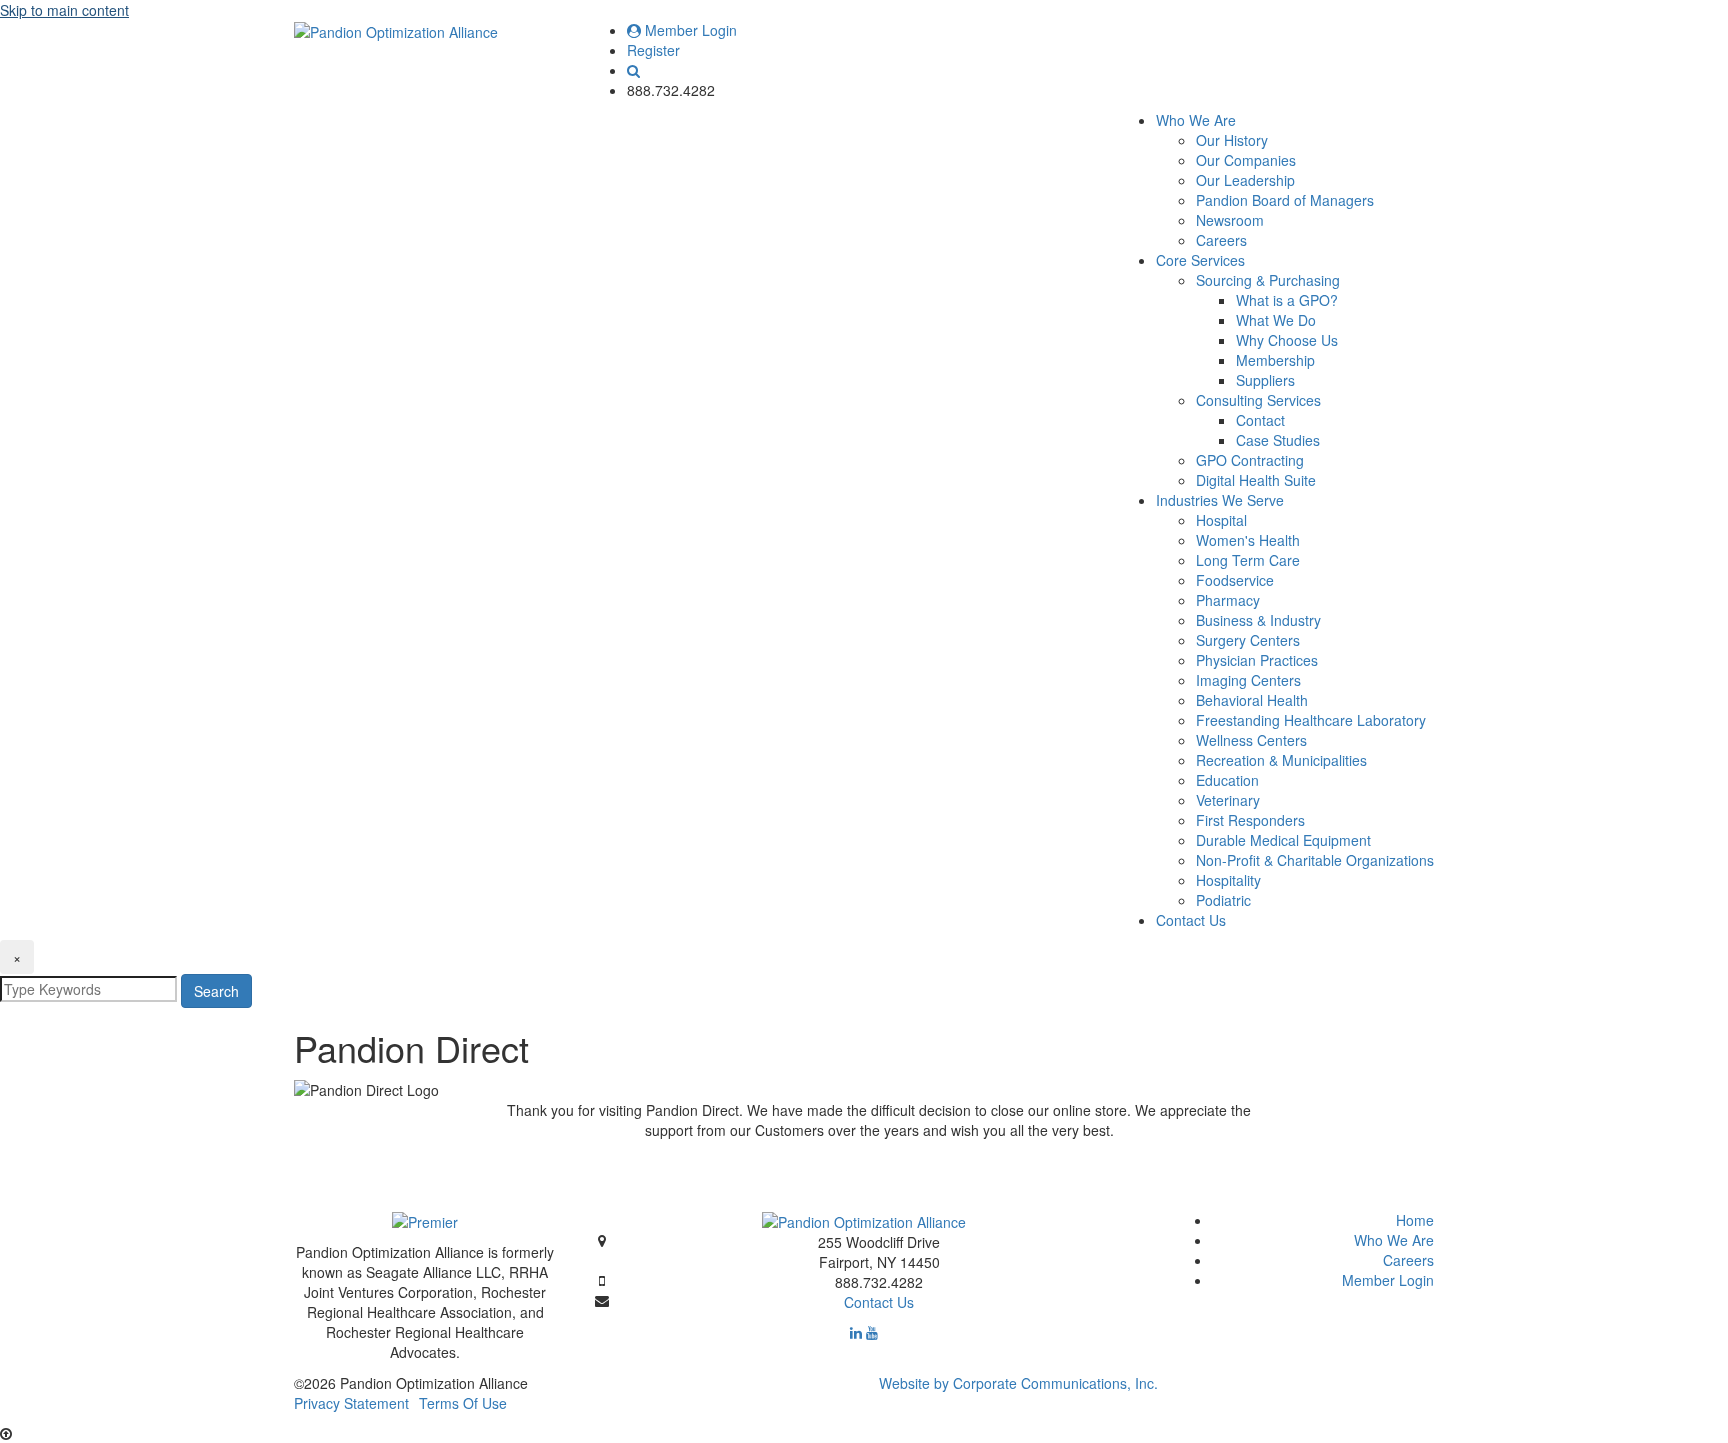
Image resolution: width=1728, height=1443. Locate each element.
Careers (1221, 240)
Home (1415, 1220)
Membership (1275, 360)
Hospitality (1228, 880)
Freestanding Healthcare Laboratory (1311, 720)
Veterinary (1228, 800)
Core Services (1200, 260)
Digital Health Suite (1256, 480)
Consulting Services (1258, 400)
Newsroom (1230, 220)
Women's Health (1248, 540)
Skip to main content (64, 10)
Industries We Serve (1220, 500)
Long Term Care (1248, 560)
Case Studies (1278, 440)
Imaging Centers (1248, 680)
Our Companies (1246, 160)
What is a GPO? (1287, 300)
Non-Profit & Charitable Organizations (1315, 860)
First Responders (1250, 820)
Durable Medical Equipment (1283, 840)
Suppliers (1265, 380)
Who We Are (1196, 120)
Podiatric (1223, 900)
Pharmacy (1228, 600)
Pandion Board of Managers (1285, 200)
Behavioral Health (1252, 700)
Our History (1232, 140)
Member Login (689, 30)
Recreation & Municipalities (1281, 760)
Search (216, 991)
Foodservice (1235, 580)
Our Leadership (1245, 180)
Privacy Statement (351, 1403)
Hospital (1221, 520)
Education (1227, 780)
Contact (1260, 420)
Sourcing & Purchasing (1268, 280)
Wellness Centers (1251, 740)
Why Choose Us (1287, 340)
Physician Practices (1257, 660)
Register (653, 50)
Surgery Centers (1248, 640)
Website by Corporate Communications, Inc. (1018, 1383)
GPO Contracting (1250, 460)
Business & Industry (1258, 620)
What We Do (1276, 320)
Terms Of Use (463, 1403)
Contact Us (1191, 920)
